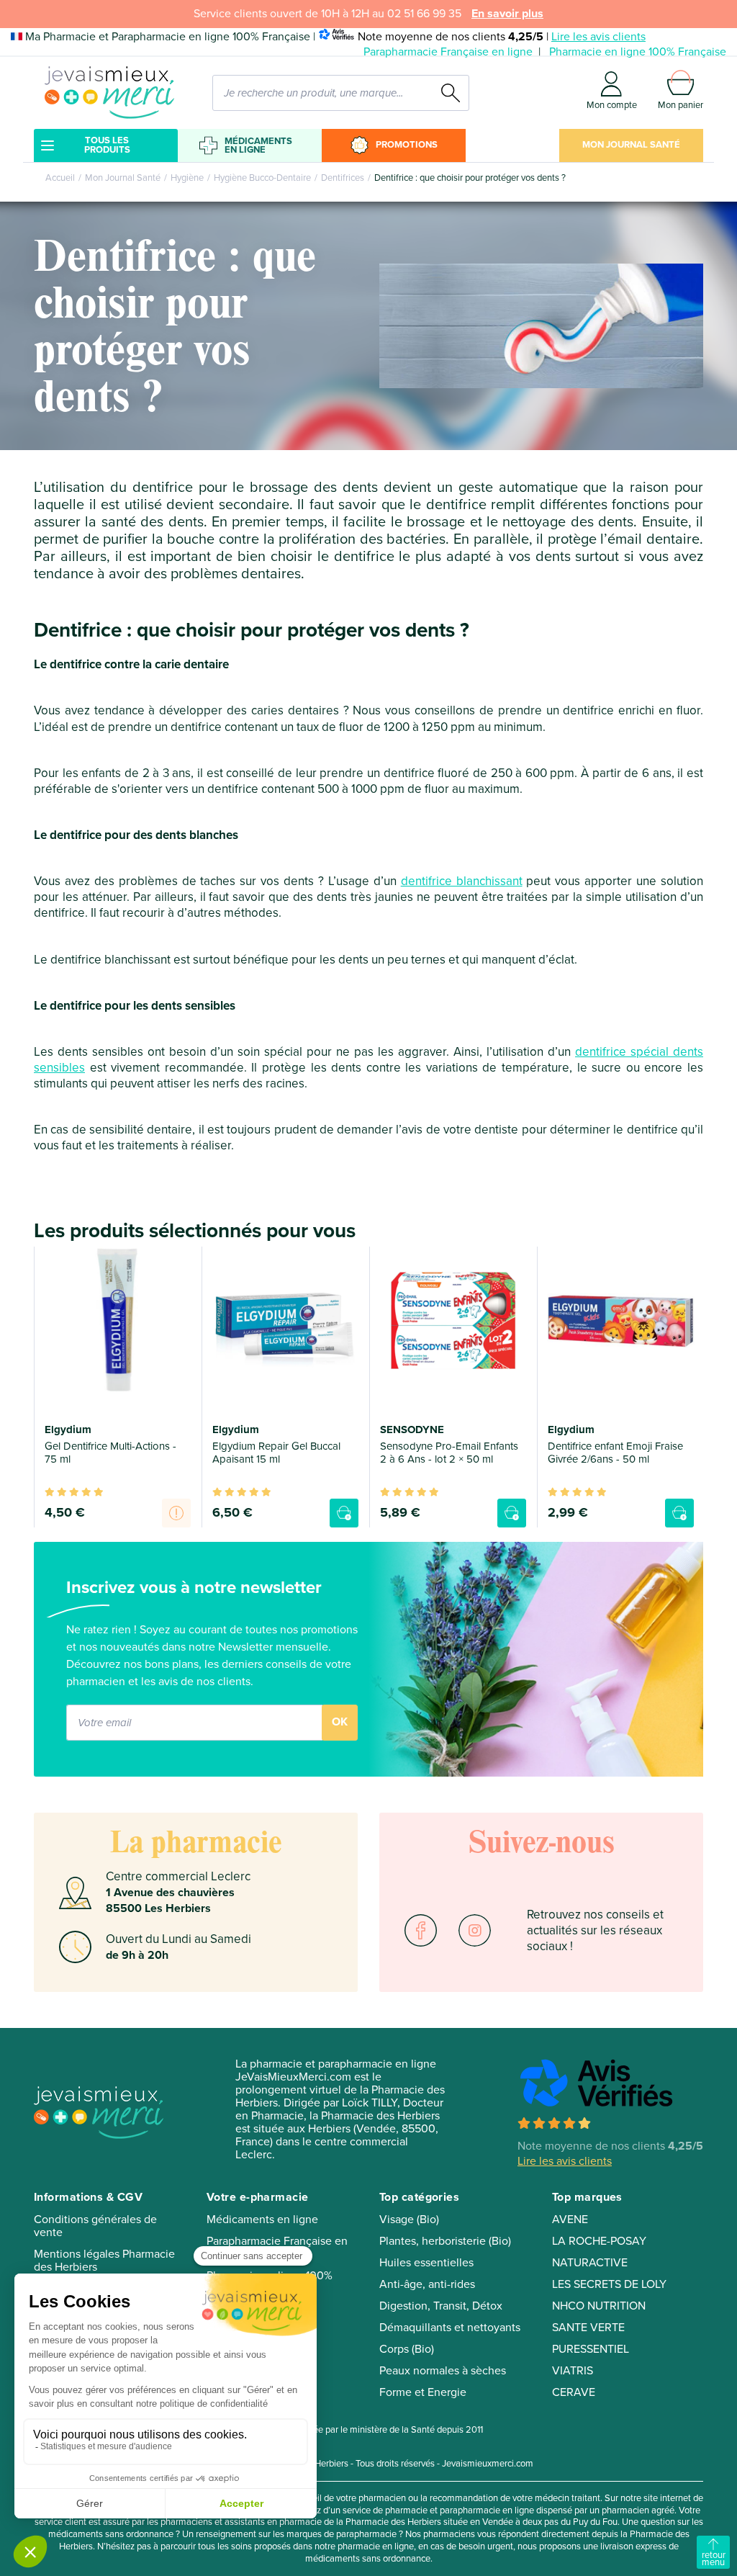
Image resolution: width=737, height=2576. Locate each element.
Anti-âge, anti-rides (427, 2284)
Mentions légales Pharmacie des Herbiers (104, 2261)
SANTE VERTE (588, 2328)
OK (340, 1722)
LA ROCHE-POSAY (599, 2241)
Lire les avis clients (598, 37)
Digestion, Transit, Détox (441, 2306)
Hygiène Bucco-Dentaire (262, 178)
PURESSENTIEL (591, 2349)
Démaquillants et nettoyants (450, 2328)
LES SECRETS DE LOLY (609, 2284)
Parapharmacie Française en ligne (448, 52)
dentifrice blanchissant (462, 881)
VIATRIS (573, 2371)
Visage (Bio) (409, 2220)
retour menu (714, 2559)
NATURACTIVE (590, 2263)
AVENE (570, 2220)
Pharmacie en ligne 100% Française (638, 52)
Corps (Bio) (407, 2349)
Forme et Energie (423, 2392)
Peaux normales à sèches (443, 2371)
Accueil (60, 178)
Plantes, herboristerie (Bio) (445, 2241)
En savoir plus (507, 14)
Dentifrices (343, 178)
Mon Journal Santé (631, 145)
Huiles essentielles (426, 2263)
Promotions (407, 145)
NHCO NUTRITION (599, 2306)
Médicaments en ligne (258, 145)
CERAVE (574, 2392)
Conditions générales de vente (95, 2226)
